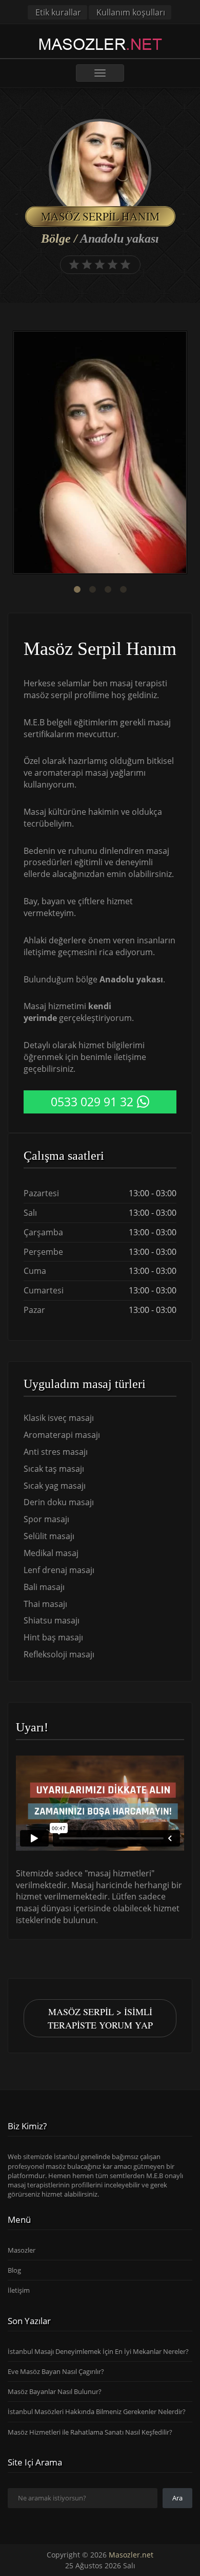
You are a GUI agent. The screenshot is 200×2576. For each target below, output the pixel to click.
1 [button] (77, 590)
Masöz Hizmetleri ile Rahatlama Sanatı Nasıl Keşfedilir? (90, 2432)
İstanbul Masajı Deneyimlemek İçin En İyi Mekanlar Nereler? (98, 2351)
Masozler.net (131, 2555)
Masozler (22, 2250)
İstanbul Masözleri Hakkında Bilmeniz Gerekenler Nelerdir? (97, 2411)
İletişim (19, 2290)
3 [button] (108, 590)
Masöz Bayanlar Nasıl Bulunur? (55, 2391)
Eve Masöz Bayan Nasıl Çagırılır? (56, 2371)
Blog (14, 2270)
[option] (100, 454)
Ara (177, 2498)
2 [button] (92, 590)
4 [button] (123, 590)
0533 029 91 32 (92, 1102)
